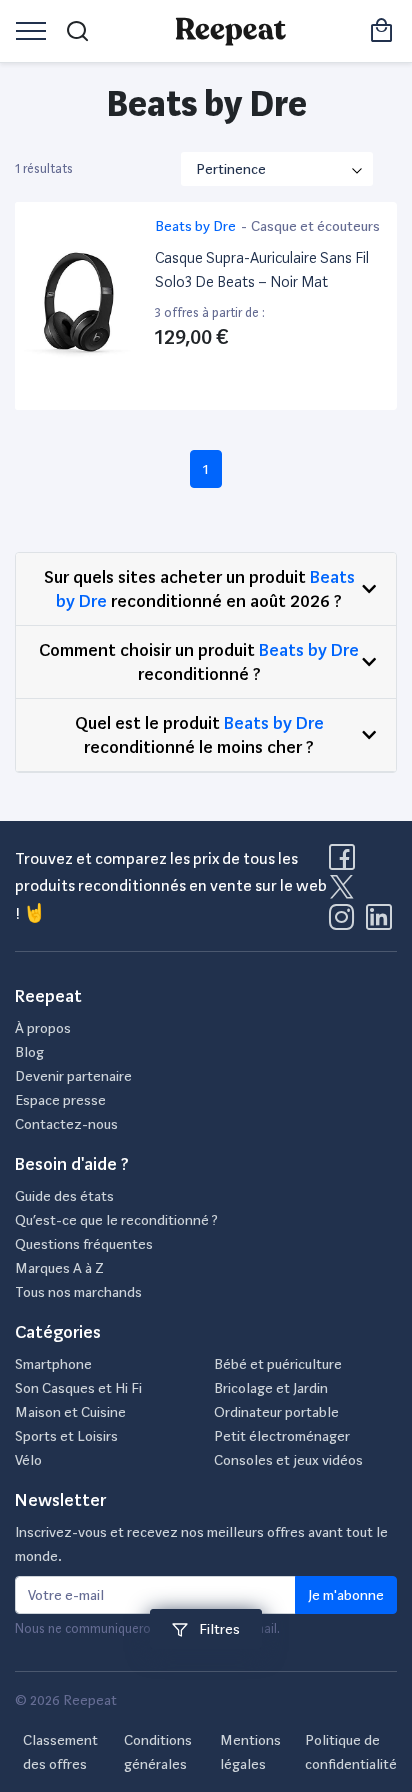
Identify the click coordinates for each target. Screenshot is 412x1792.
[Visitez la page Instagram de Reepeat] (346, 923)
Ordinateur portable (276, 1412)
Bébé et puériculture (278, 1364)
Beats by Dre (309, 649)
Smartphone (53, 1364)
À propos (43, 1028)
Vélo (28, 1460)
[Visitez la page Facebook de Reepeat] (346, 863)
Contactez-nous (66, 1124)
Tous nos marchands (78, 1292)
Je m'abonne (346, 1595)
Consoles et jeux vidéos (288, 1460)
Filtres (218, 1629)
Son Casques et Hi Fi (78, 1388)
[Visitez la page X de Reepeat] (346, 893)
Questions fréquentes (84, 1244)
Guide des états (64, 1196)
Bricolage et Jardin (271, 1388)
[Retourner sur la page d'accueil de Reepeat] (230, 31)
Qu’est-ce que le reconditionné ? (116, 1220)
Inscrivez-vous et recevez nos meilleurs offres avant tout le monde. (201, 1544)
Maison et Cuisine (70, 1412)
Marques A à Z (59, 1268)
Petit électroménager (282, 1436)
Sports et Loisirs (66, 1436)
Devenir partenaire (73, 1076)
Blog (29, 1052)
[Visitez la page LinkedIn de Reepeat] (379, 923)
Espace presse (60, 1100)
